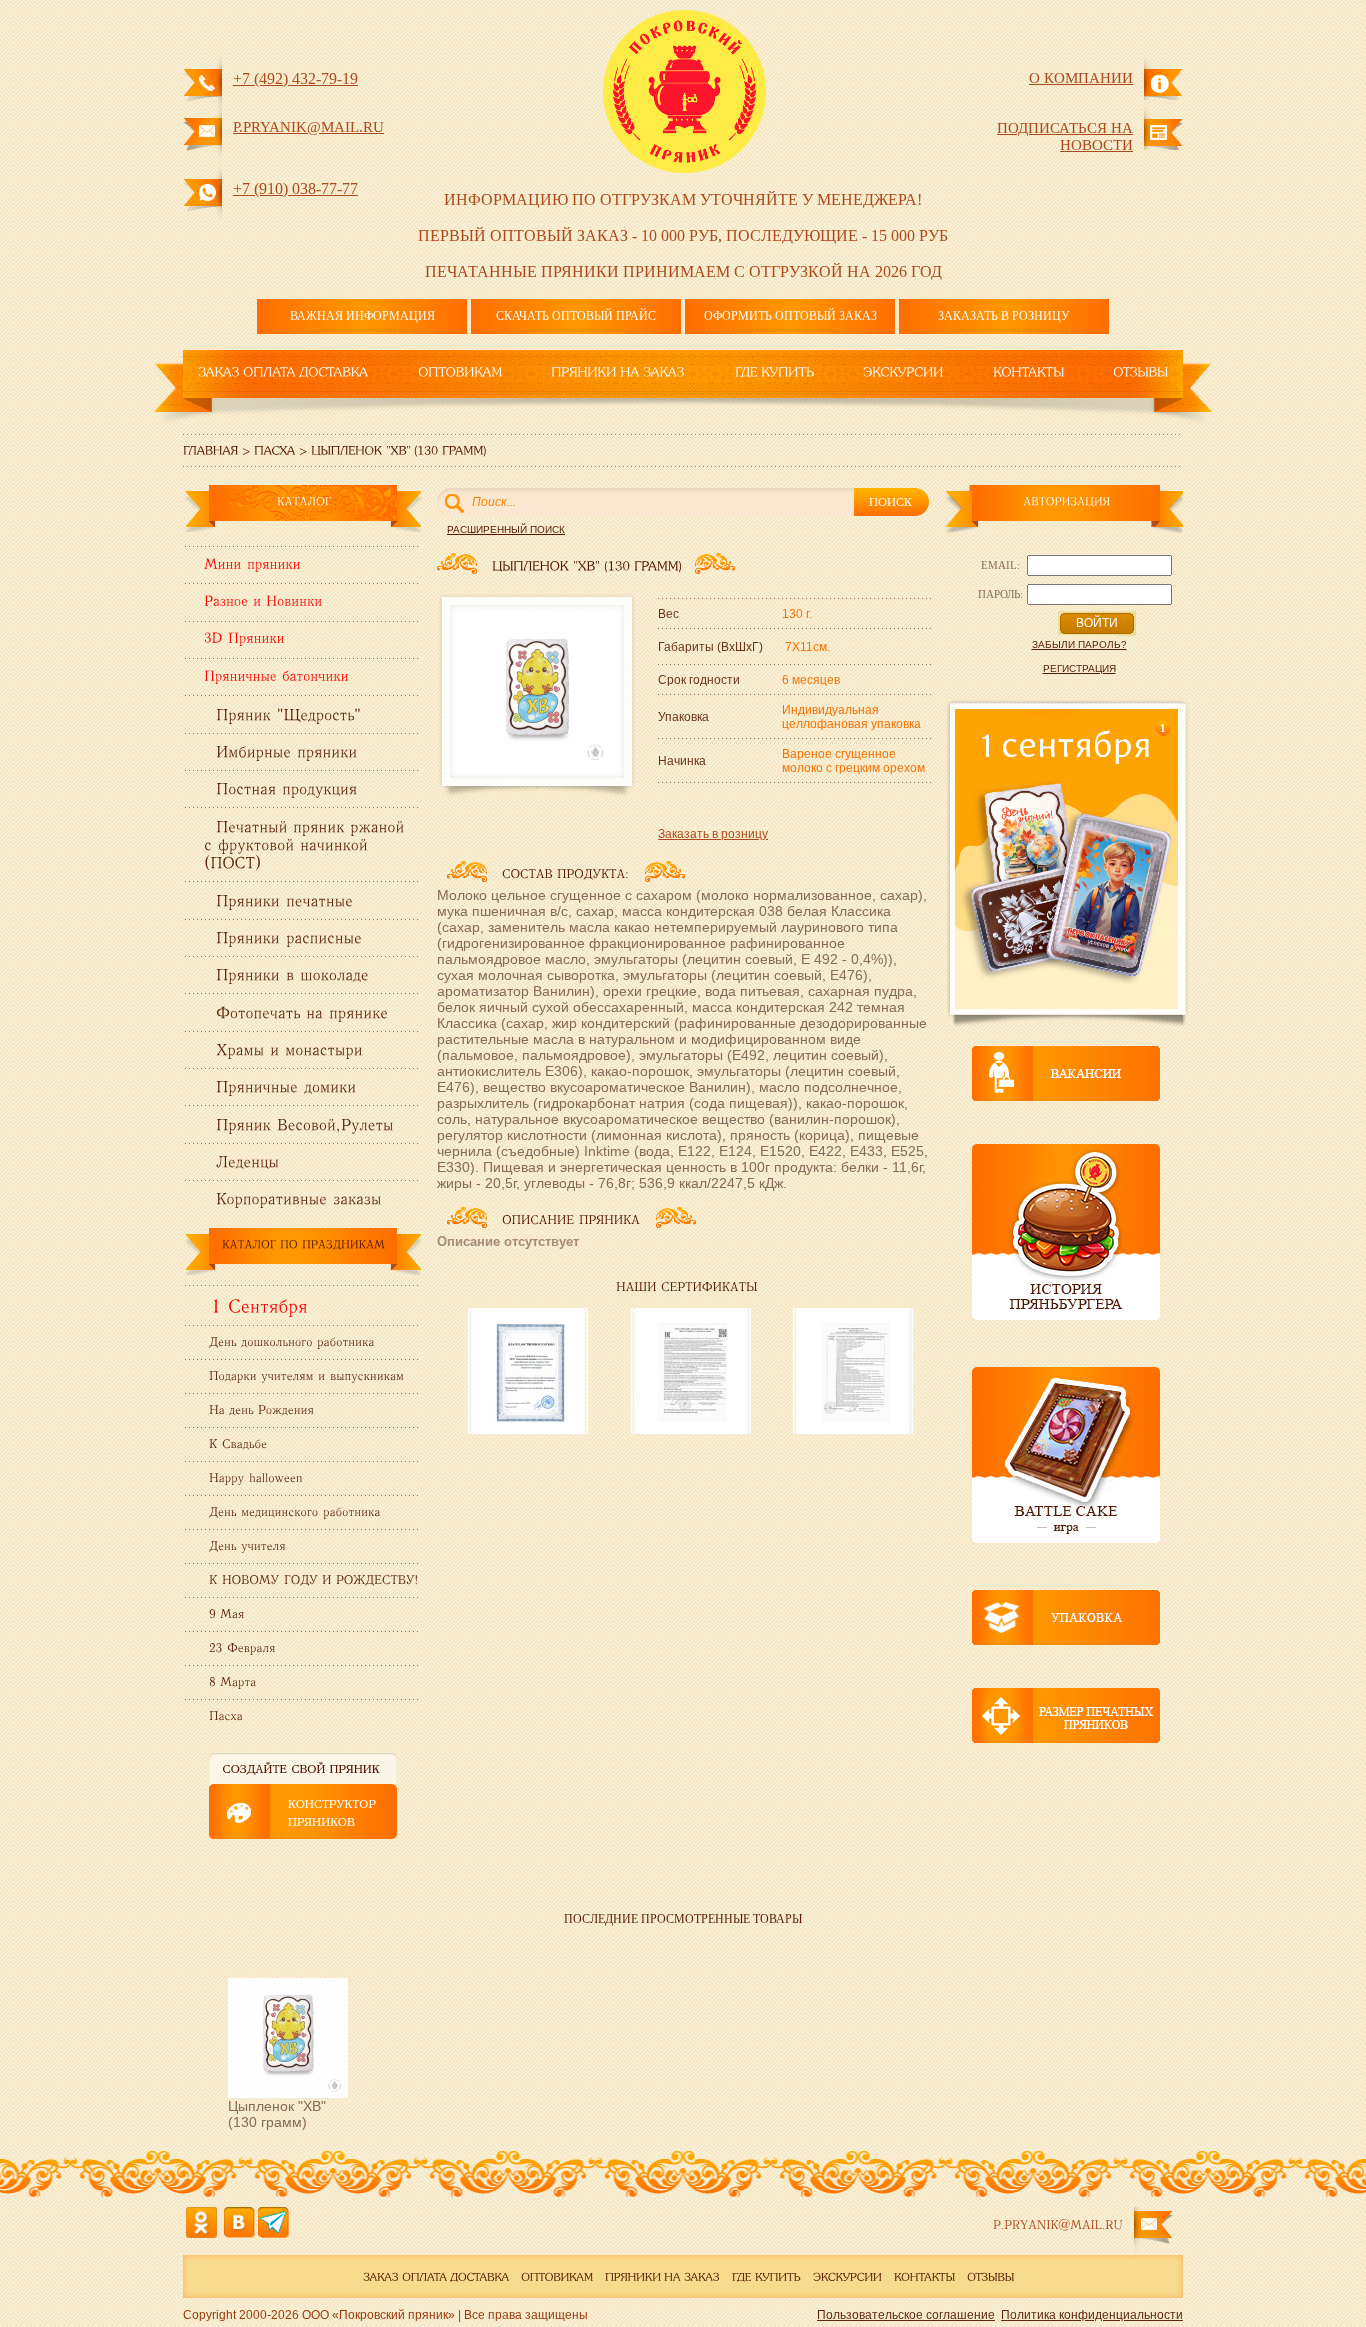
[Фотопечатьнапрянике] (302, 1010)
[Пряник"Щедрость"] (288, 712)
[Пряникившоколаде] (292, 973)
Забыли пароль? (1079, 644)
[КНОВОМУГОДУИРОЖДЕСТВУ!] (311, 1579)
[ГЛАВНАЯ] (210, 449)
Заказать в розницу (1004, 316)
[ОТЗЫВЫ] (1140, 371)
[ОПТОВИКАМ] (460, 371)
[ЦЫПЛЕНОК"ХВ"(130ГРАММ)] (398, 449)
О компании (1081, 78)
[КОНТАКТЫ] (1028, 371)
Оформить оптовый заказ (790, 316)
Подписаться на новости (1065, 136)
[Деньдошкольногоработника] (289, 1341)
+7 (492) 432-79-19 (295, 78)
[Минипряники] (252, 568)
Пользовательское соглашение (906, 2315)
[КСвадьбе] (235, 1443)
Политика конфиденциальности (1092, 2315)
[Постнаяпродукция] (286, 787)
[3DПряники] (244, 643)
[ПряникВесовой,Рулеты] (304, 1122)
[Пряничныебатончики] (276, 680)
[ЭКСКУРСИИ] (903, 371)
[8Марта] (230, 1681)
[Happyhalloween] (253, 1477)
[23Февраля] (240, 1647)
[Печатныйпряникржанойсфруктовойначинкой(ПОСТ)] (307, 843)
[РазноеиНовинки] (263, 605)
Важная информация (362, 316)
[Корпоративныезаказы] (298, 1197)
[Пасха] (223, 1715)
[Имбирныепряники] (286, 750)
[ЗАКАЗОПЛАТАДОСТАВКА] (283, 371)
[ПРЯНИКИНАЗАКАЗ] (618, 371)
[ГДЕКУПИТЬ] (774, 371)
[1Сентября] (256, 1304)
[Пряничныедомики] (286, 1085)
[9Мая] (224, 1613)
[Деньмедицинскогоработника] (292, 1511)
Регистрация (1079, 668)
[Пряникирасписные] (289, 936)
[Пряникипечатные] (284, 898)
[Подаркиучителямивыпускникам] (304, 1375)
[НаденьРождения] (259, 1409)
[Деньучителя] (245, 1545)
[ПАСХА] (274, 449)
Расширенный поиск (506, 529)
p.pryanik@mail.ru (308, 127)
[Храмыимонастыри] (289, 1048)
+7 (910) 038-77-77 (295, 188)
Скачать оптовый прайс (576, 316)
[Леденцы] (247, 1160)
